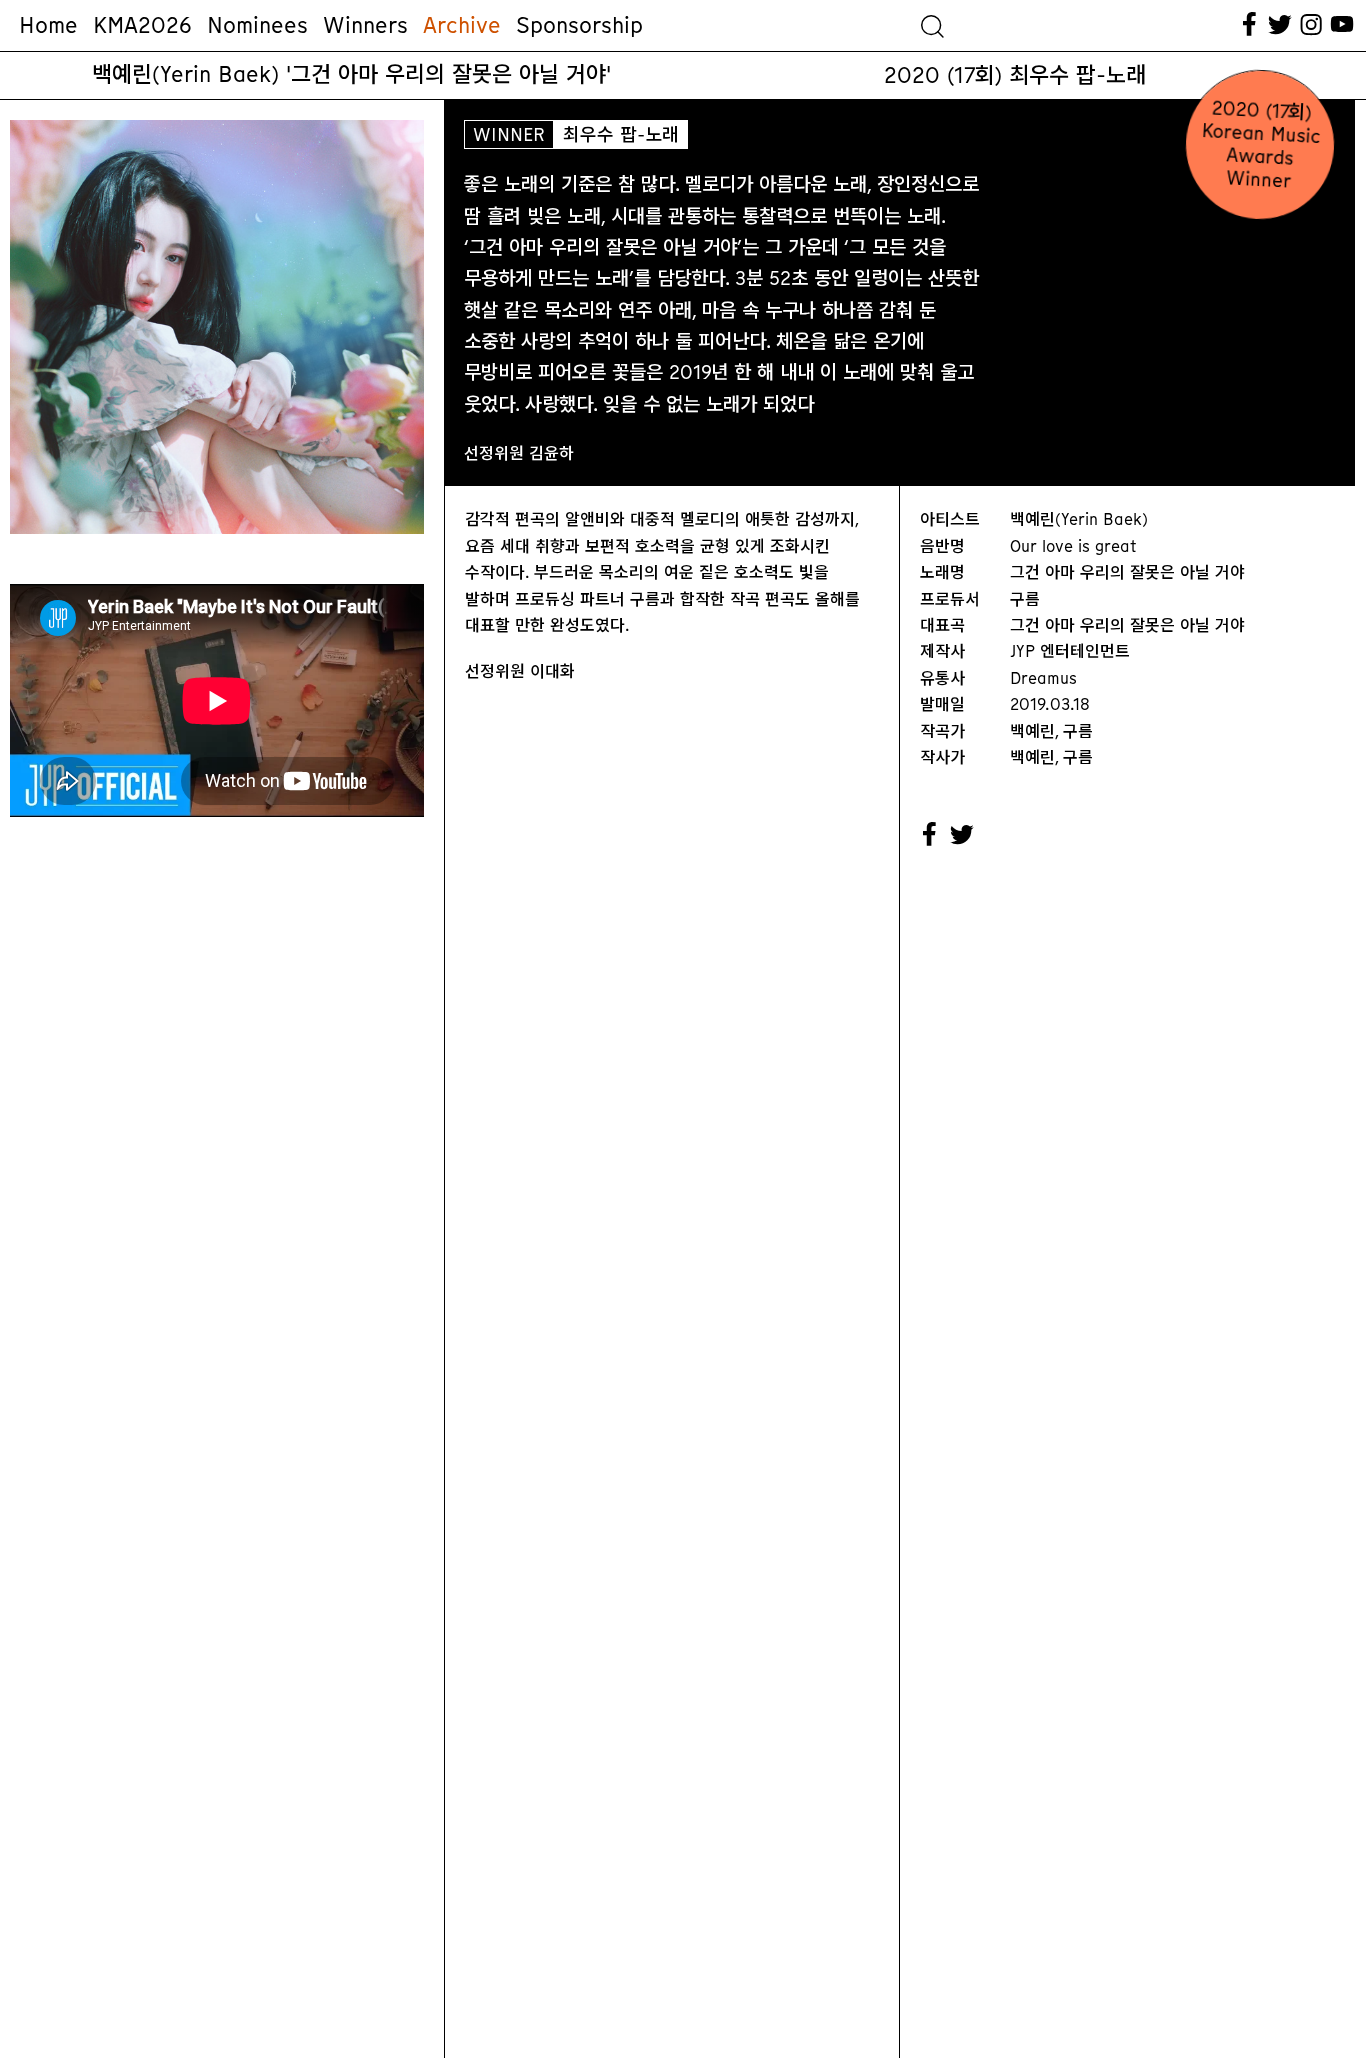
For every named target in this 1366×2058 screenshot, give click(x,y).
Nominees (257, 25)
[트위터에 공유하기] (963, 835)
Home (48, 25)
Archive (462, 25)
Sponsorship (579, 25)
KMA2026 (142, 25)
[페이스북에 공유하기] (930, 835)
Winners (365, 25)
